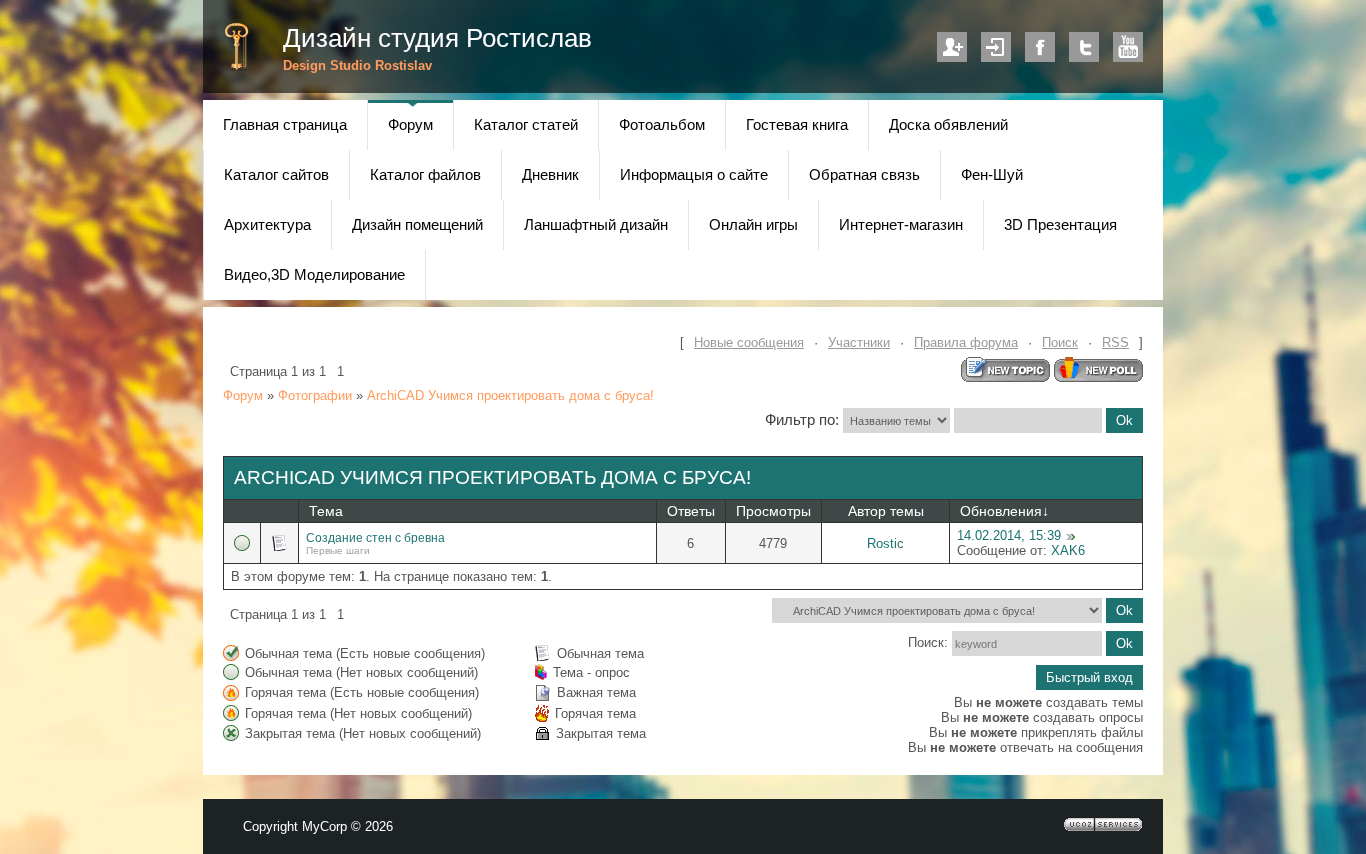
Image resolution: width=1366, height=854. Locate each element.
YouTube (1128, 47)
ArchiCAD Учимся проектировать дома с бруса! (510, 395)
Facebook (1040, 47)
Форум (243, 395)
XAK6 (1068, 550)
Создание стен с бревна (375, 538)
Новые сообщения (749, 342)
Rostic (885, 543)
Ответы (691, 511)
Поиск (1060, 342)
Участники (859, 342)
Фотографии (315, 395)
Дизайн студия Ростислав (437, 38)
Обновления (1001, 511)
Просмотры (773, 511)
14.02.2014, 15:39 (1009, 535)
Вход (996, 47)
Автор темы (886, 511)
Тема (326, 511)
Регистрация (952, 47)
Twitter (1084, 47)
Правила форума (966, 342)
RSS (1115, 342)
